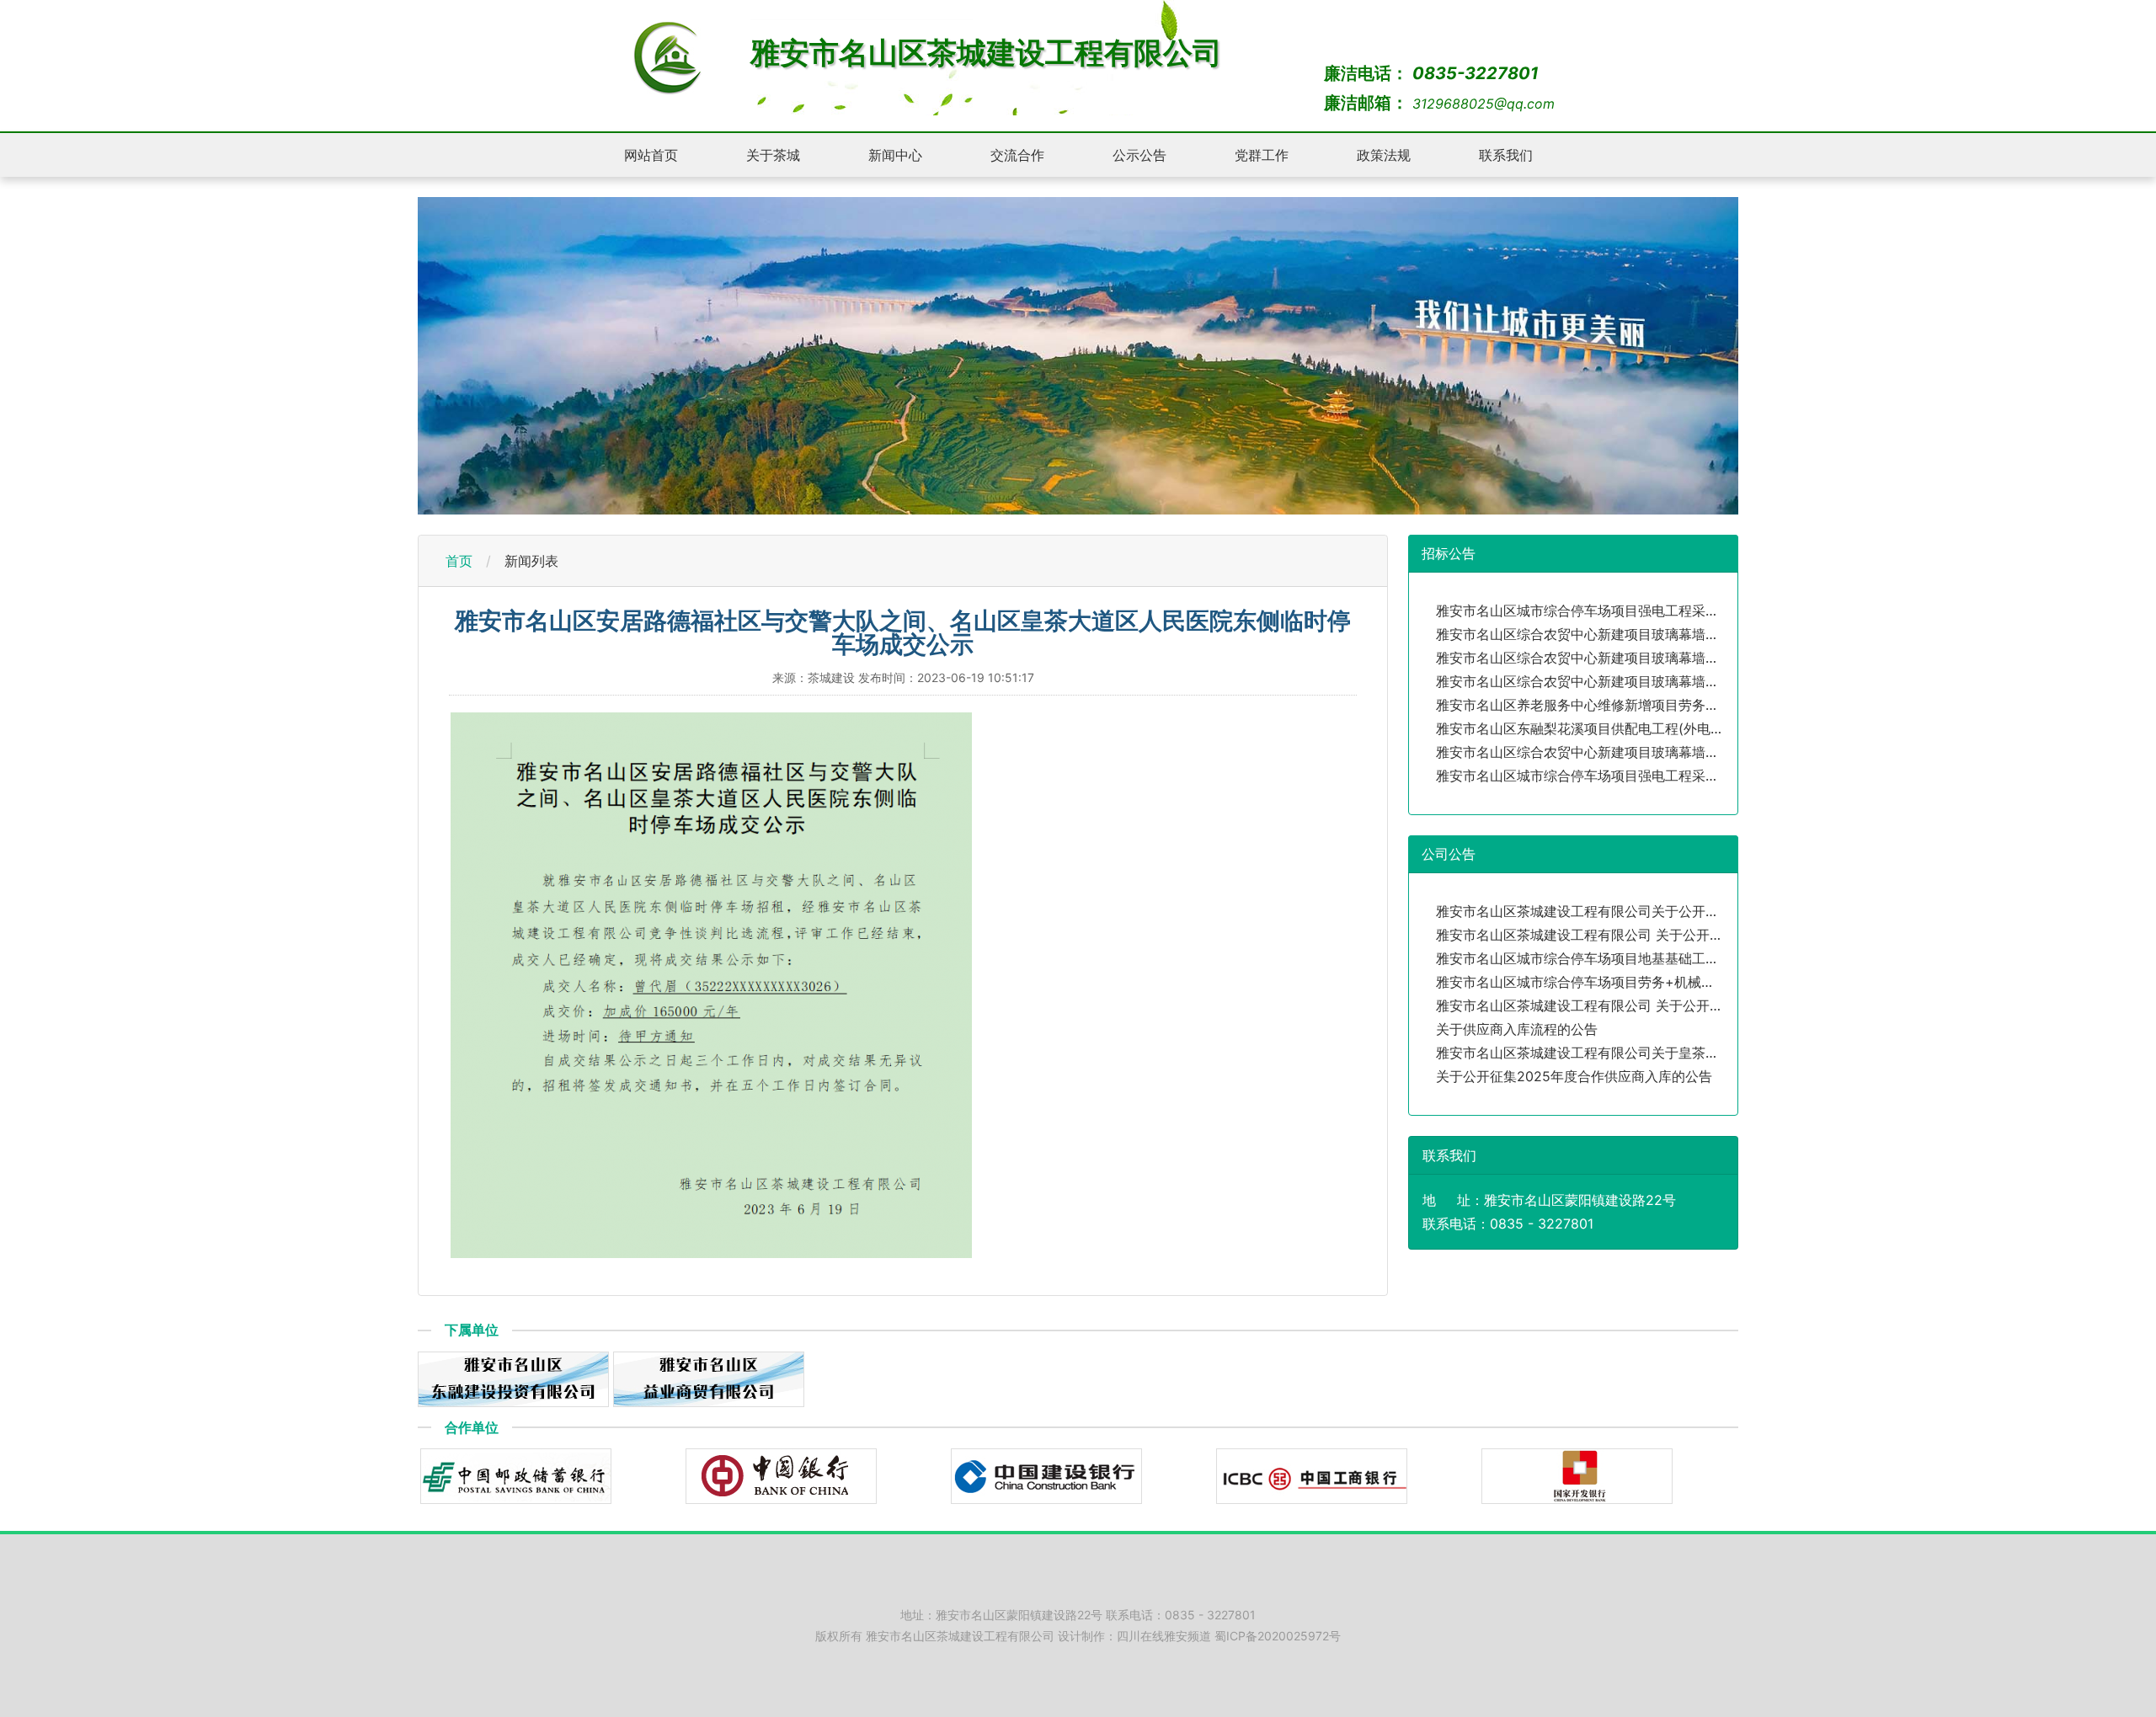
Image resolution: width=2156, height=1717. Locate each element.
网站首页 (651, 155)
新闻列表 (531, 561)
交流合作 (1017, 155)
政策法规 (1384, 155)
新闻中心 (895, 155)
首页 (459, 561)
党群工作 (1262, 155)
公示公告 (1139, 155)
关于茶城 (773, 155)
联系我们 (1506, 155)
